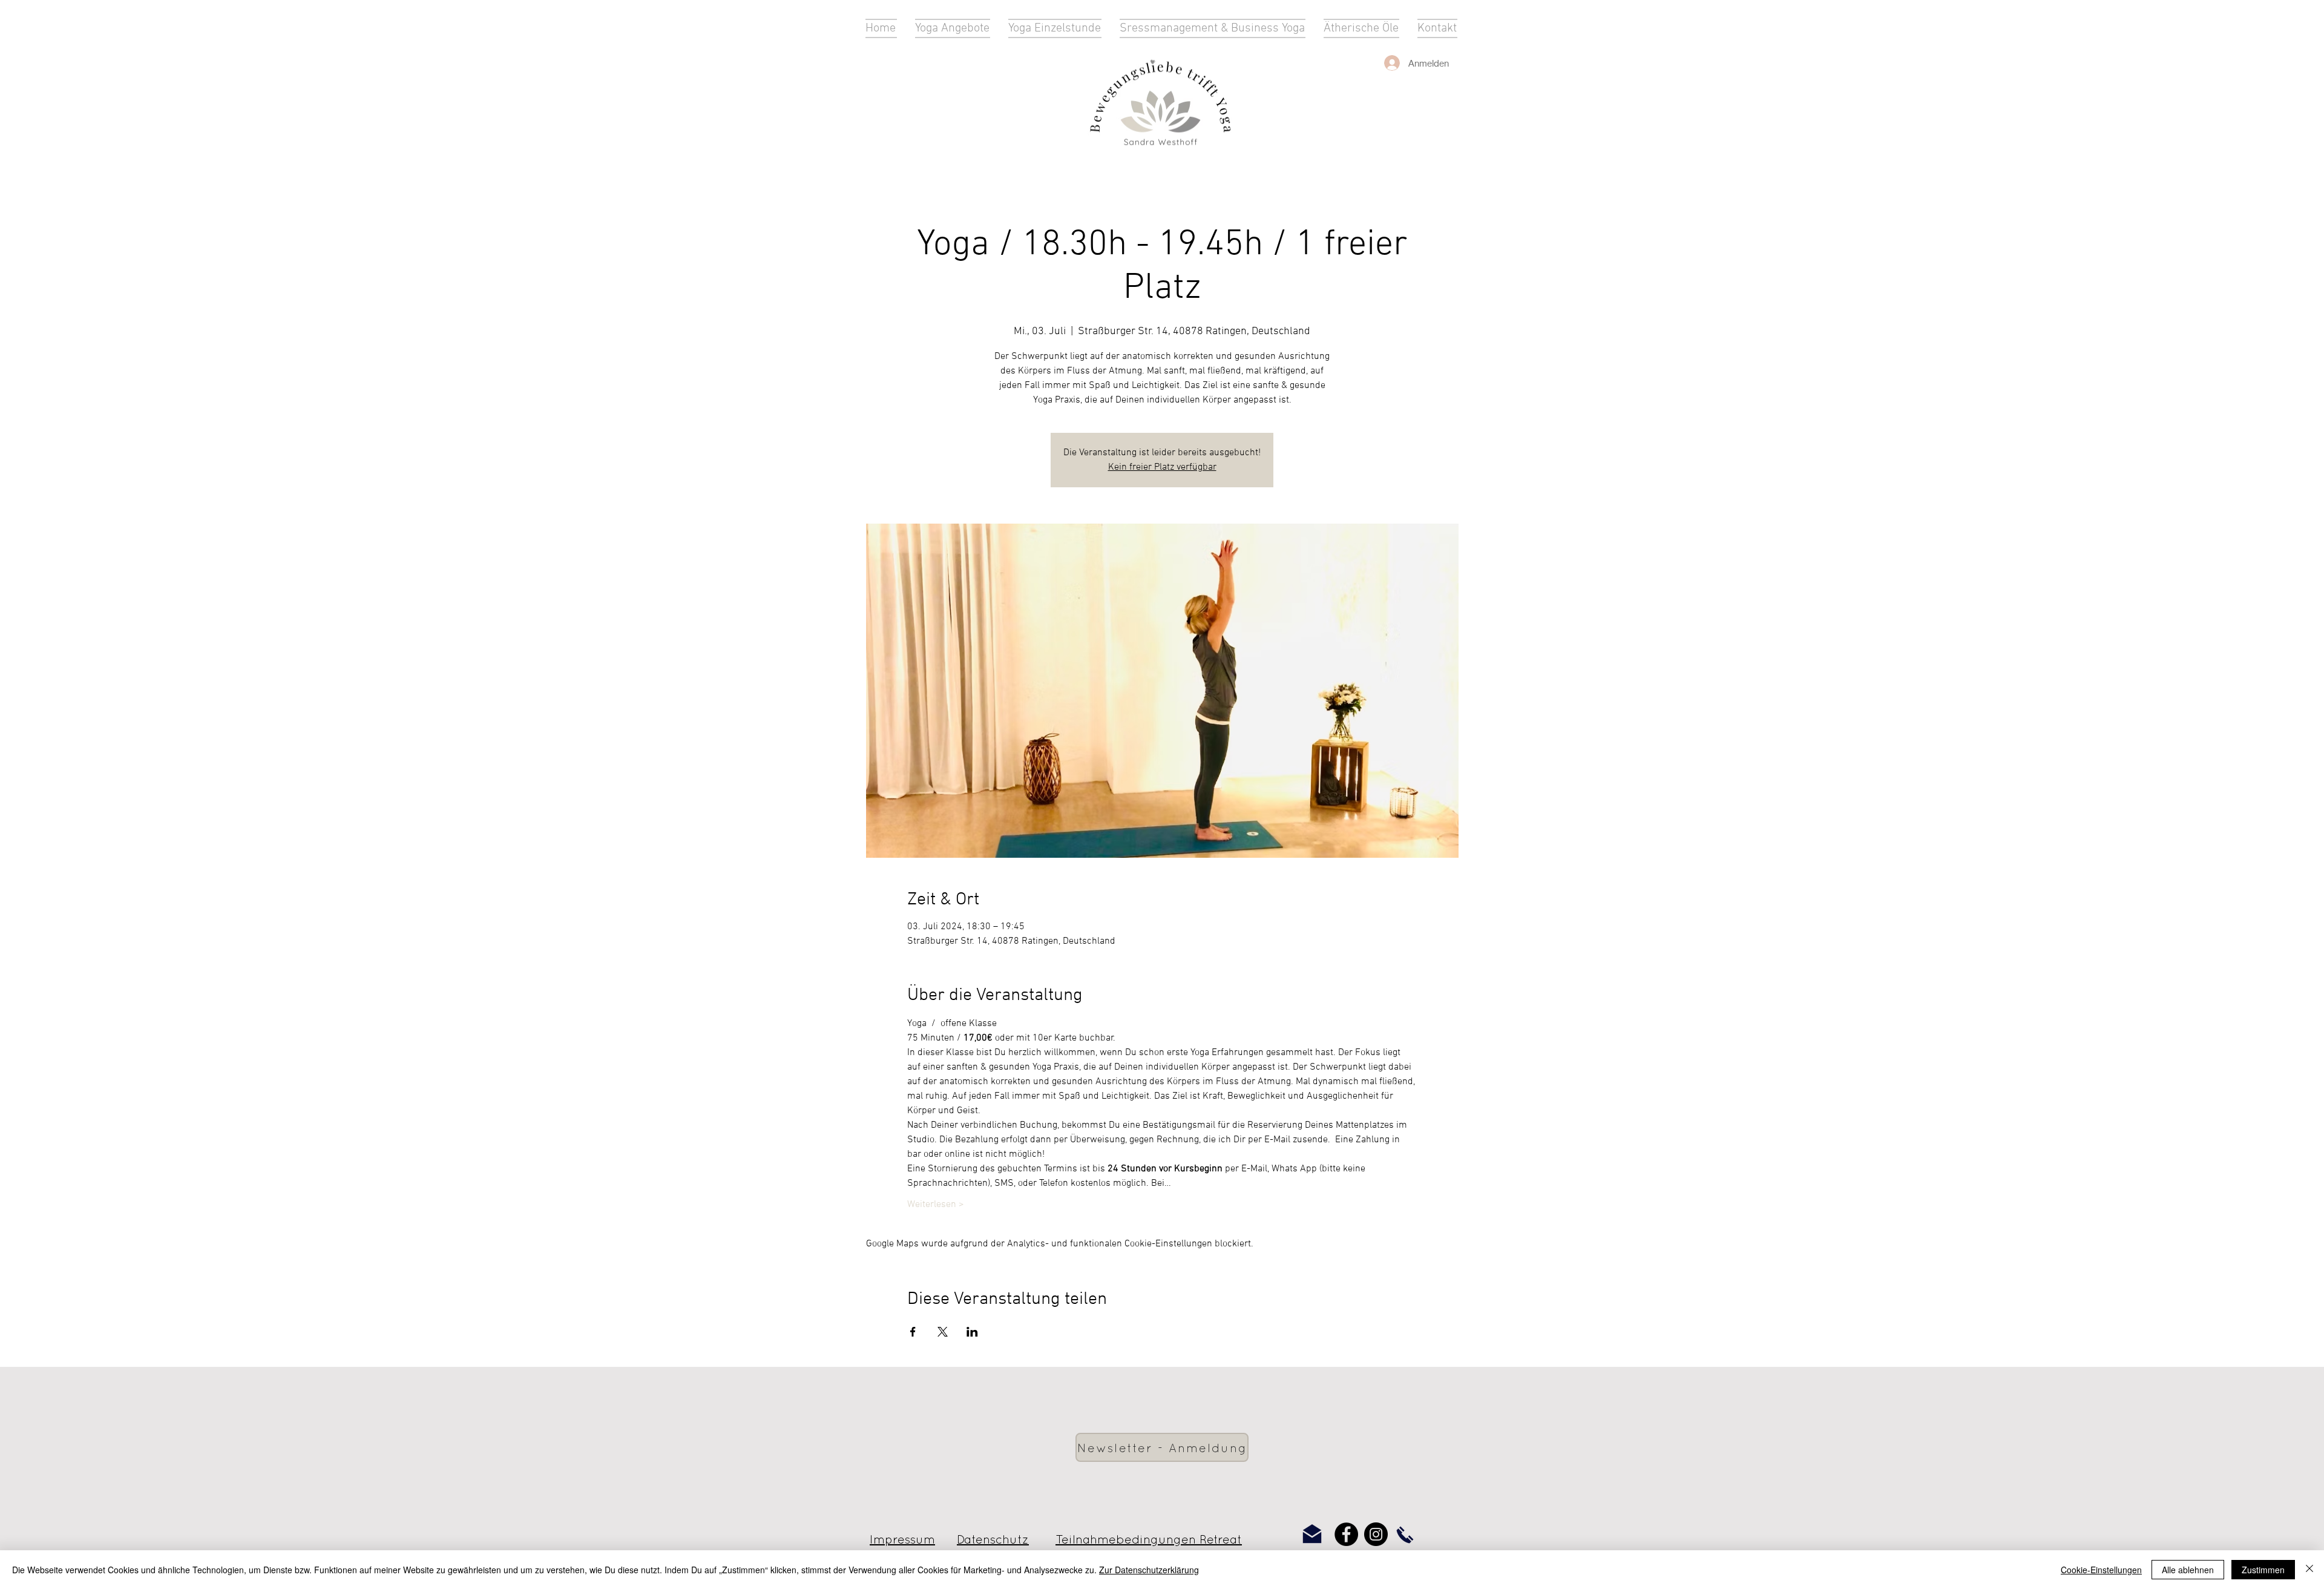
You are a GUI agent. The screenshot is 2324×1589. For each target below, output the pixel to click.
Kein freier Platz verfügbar (1162, 467)
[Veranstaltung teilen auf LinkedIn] (972, 1332)
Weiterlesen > (936, 1205)
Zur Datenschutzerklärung (1149, 1570)
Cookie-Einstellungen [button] (2101, 1570)
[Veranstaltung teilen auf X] (943, 1332)
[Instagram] (1376, 1534)
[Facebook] (1346, 1534)
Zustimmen (2263, 1570)
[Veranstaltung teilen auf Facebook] (913, 1332)
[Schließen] (2309, 1570)
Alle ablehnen (2188, 1570)
